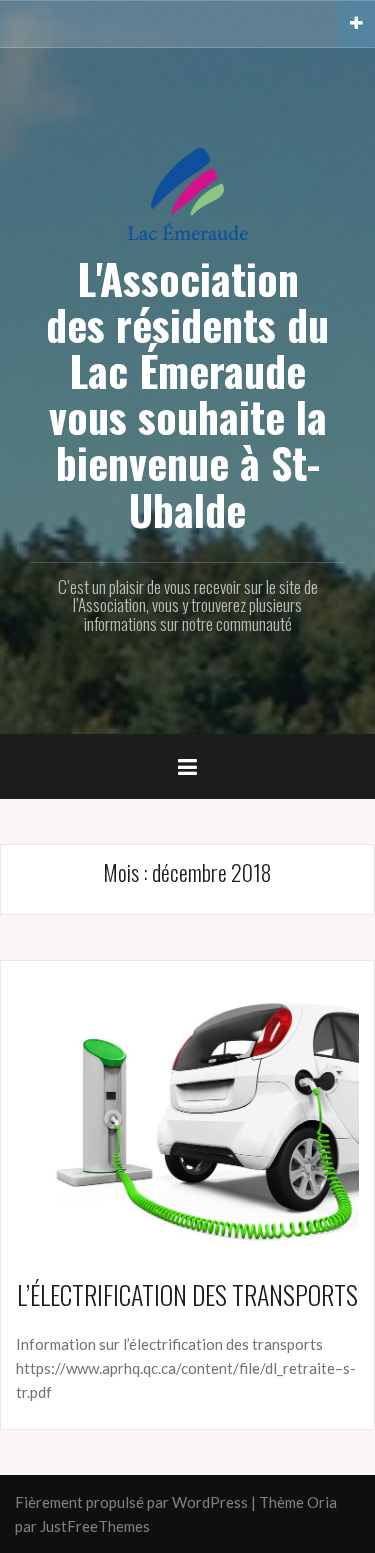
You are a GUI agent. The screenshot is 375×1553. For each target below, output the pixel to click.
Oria (322, 1502)
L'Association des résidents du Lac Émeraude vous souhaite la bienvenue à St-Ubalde (187, 393)
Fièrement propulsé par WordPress (131, 1502)
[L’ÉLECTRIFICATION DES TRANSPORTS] (187, 1111)
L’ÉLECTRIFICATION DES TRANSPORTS (187, 1294)
